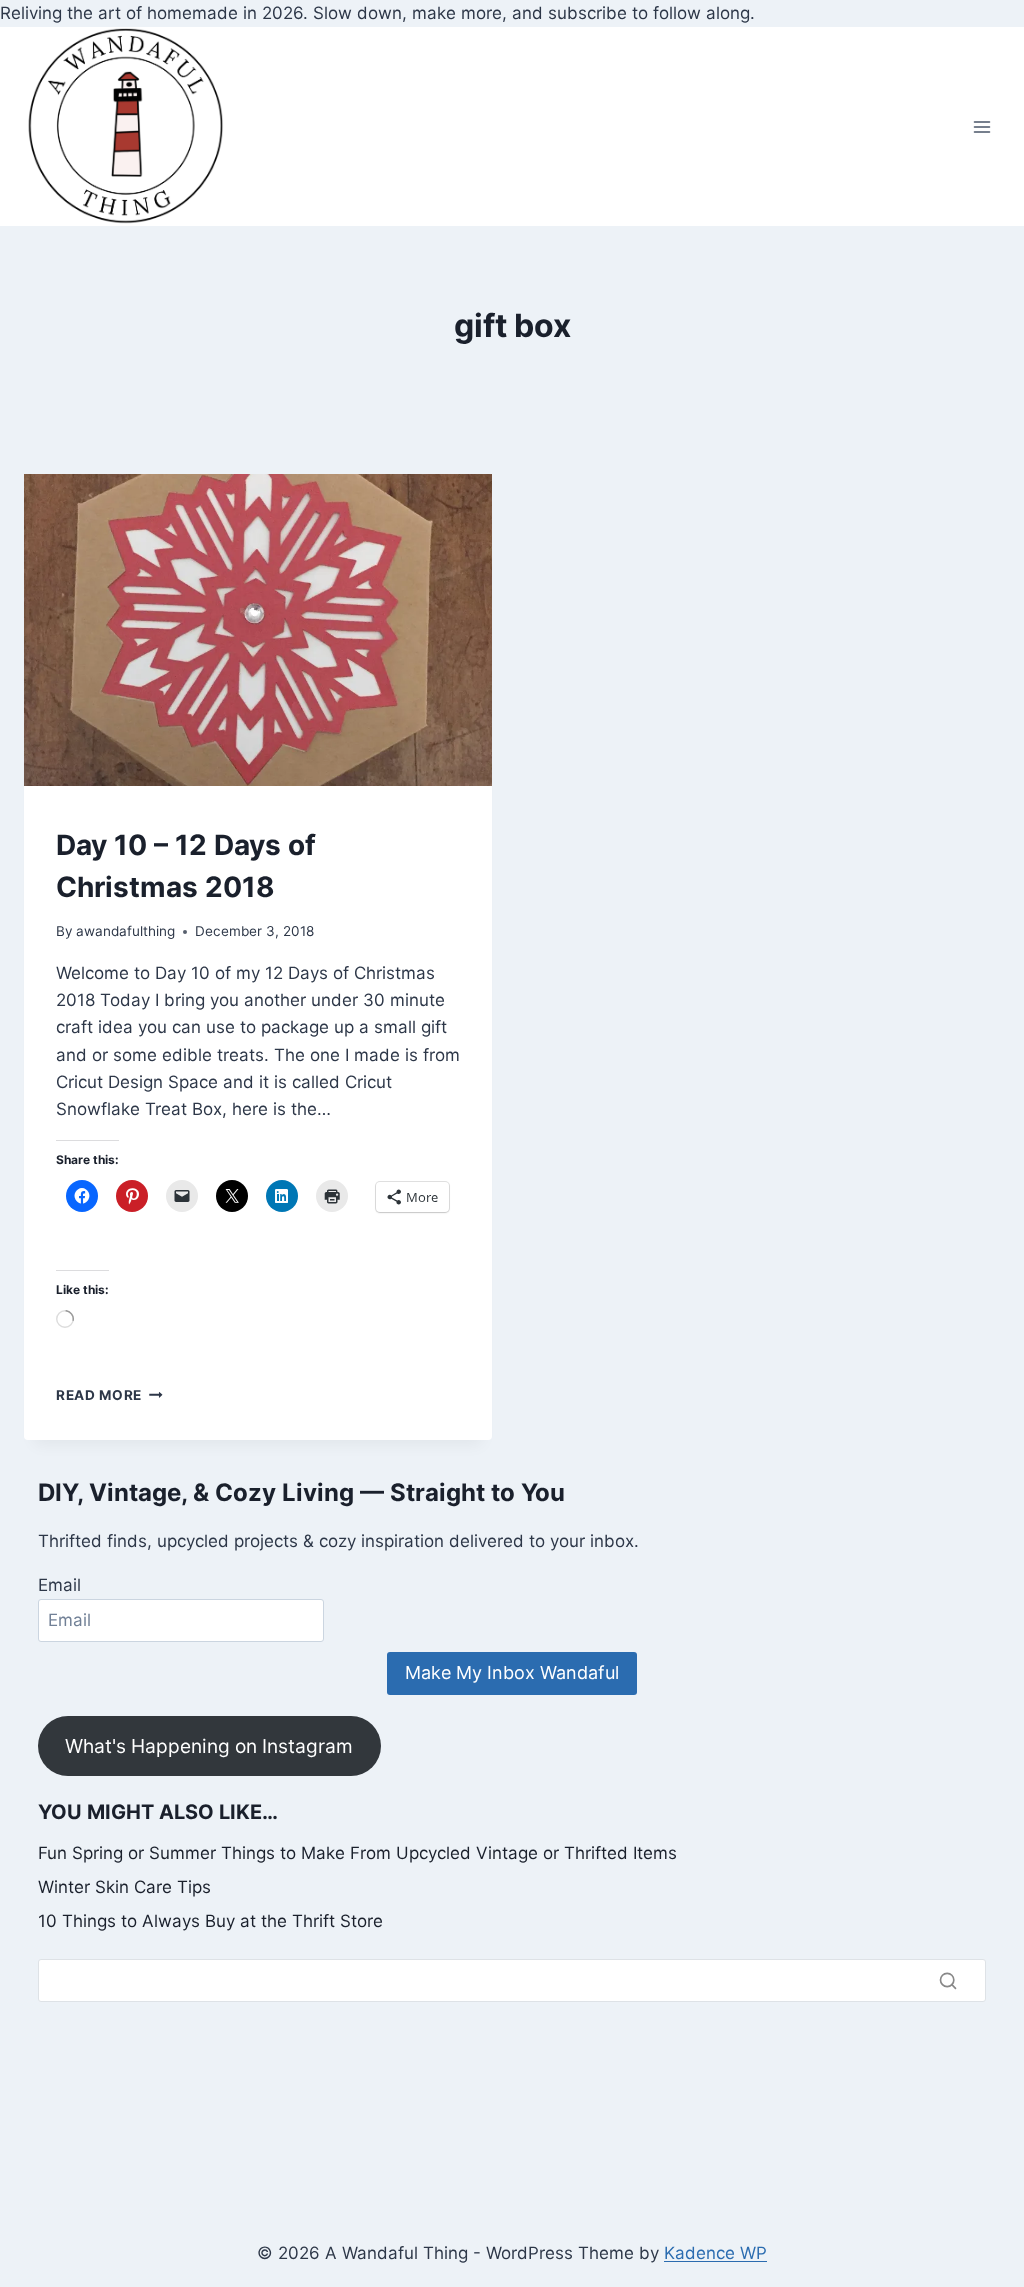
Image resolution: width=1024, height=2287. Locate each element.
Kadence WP (715, 2253)
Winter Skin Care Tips (124, 1887)
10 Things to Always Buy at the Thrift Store (210, 1921)
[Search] (948, 1980)
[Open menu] (981, 126)
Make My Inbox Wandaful (512, 1672)
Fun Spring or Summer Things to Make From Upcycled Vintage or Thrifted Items (357, 1853)
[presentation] (258, 630)
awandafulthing (125, 931)
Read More (109, 1395)
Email (59, 1585)
